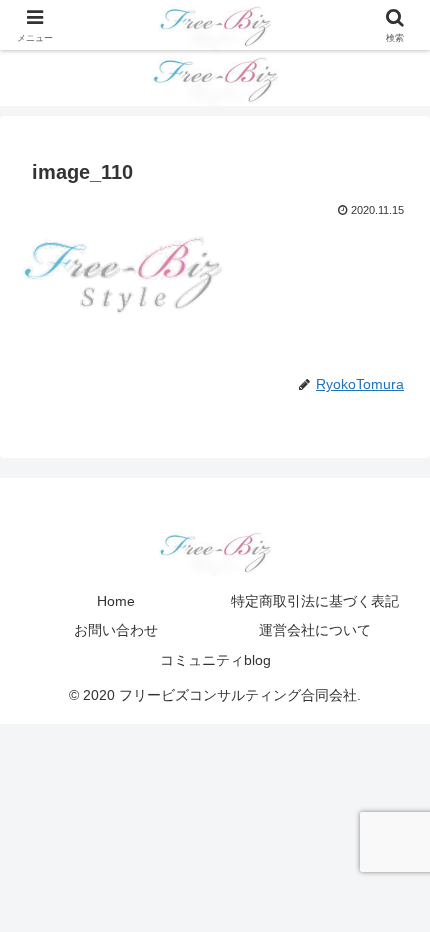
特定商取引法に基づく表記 (315, 601)
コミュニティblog (215, 660)
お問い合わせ (116, 630)
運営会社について (315, 630)
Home (116, 601)
